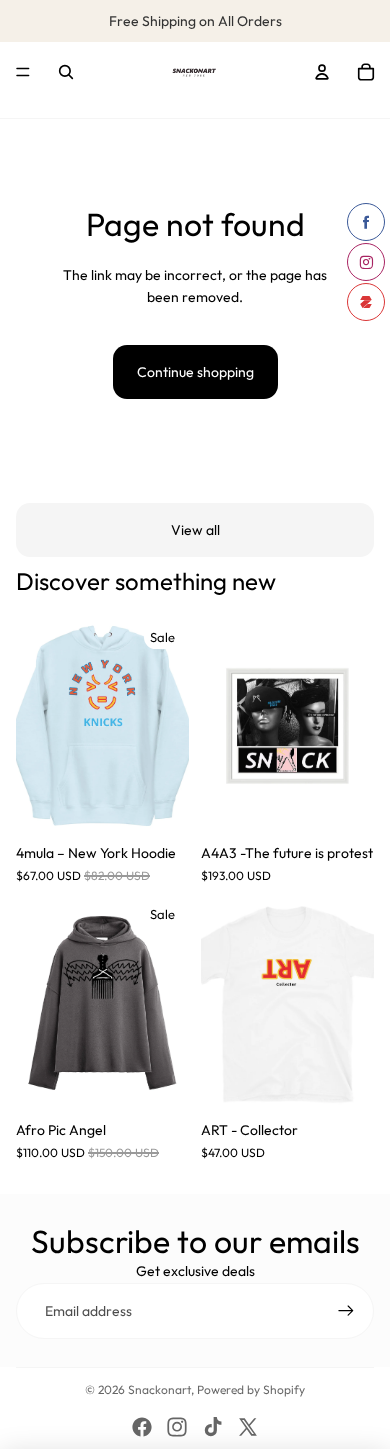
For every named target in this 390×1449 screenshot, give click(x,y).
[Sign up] (346, 1311)
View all (195, 530)
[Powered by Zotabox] (366, 302)
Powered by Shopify (251, 1389)
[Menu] (23, 73)
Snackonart (159, 1389)
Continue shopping (195, 372)
